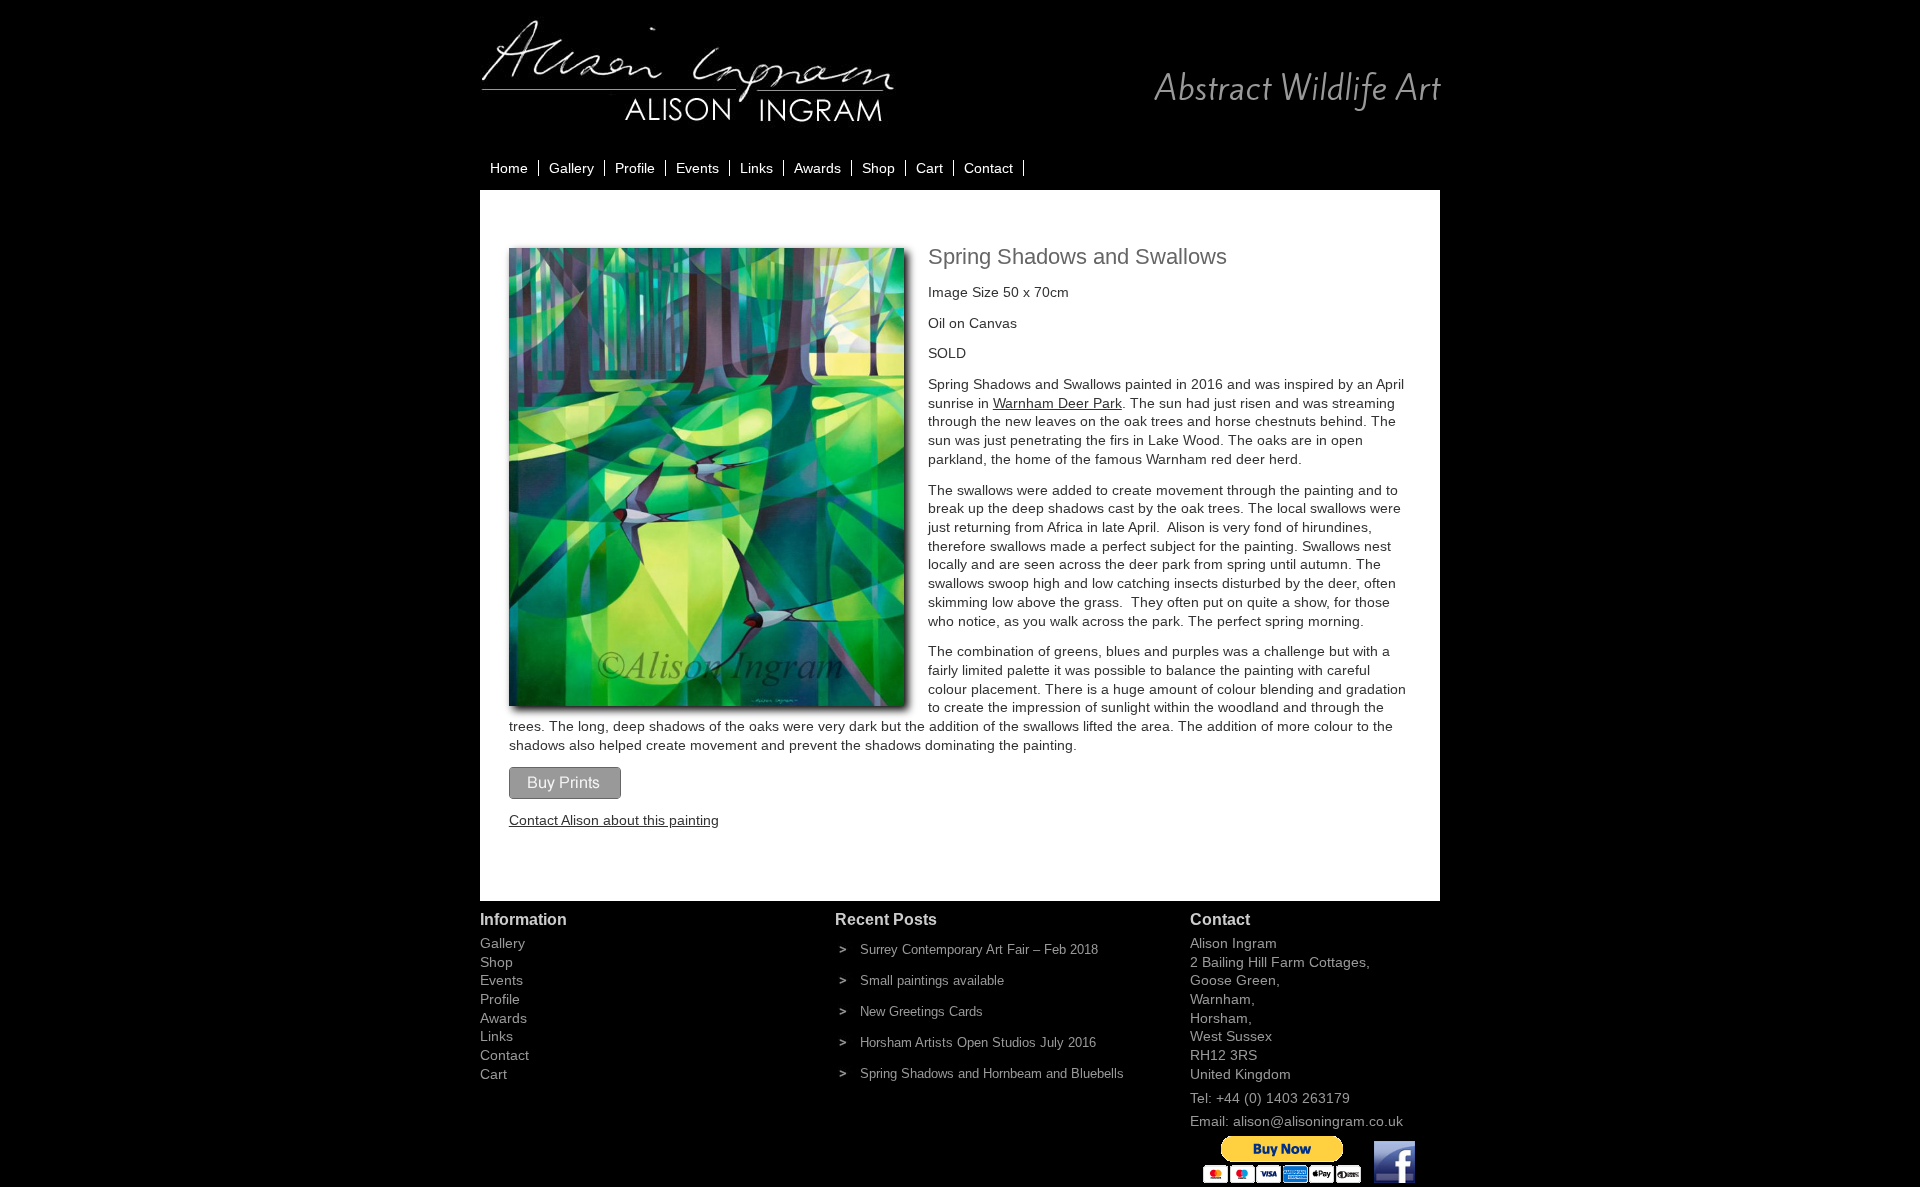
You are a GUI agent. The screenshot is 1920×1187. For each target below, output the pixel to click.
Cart (929, 168)
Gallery (571, 168)
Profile (635, 168)
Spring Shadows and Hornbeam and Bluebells (992, 1073)
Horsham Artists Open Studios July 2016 (978, 1042)
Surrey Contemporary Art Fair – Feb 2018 (979, 949)
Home (509, 168)
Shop (878, 168)
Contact (988, 168)
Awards (817, 168)
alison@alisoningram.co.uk (1318, 1121)
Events (697, 168)
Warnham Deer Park (1057, 403)
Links (756, 168)
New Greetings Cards (921, 1011)
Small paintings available (932, 980)
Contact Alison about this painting (614, 820)
